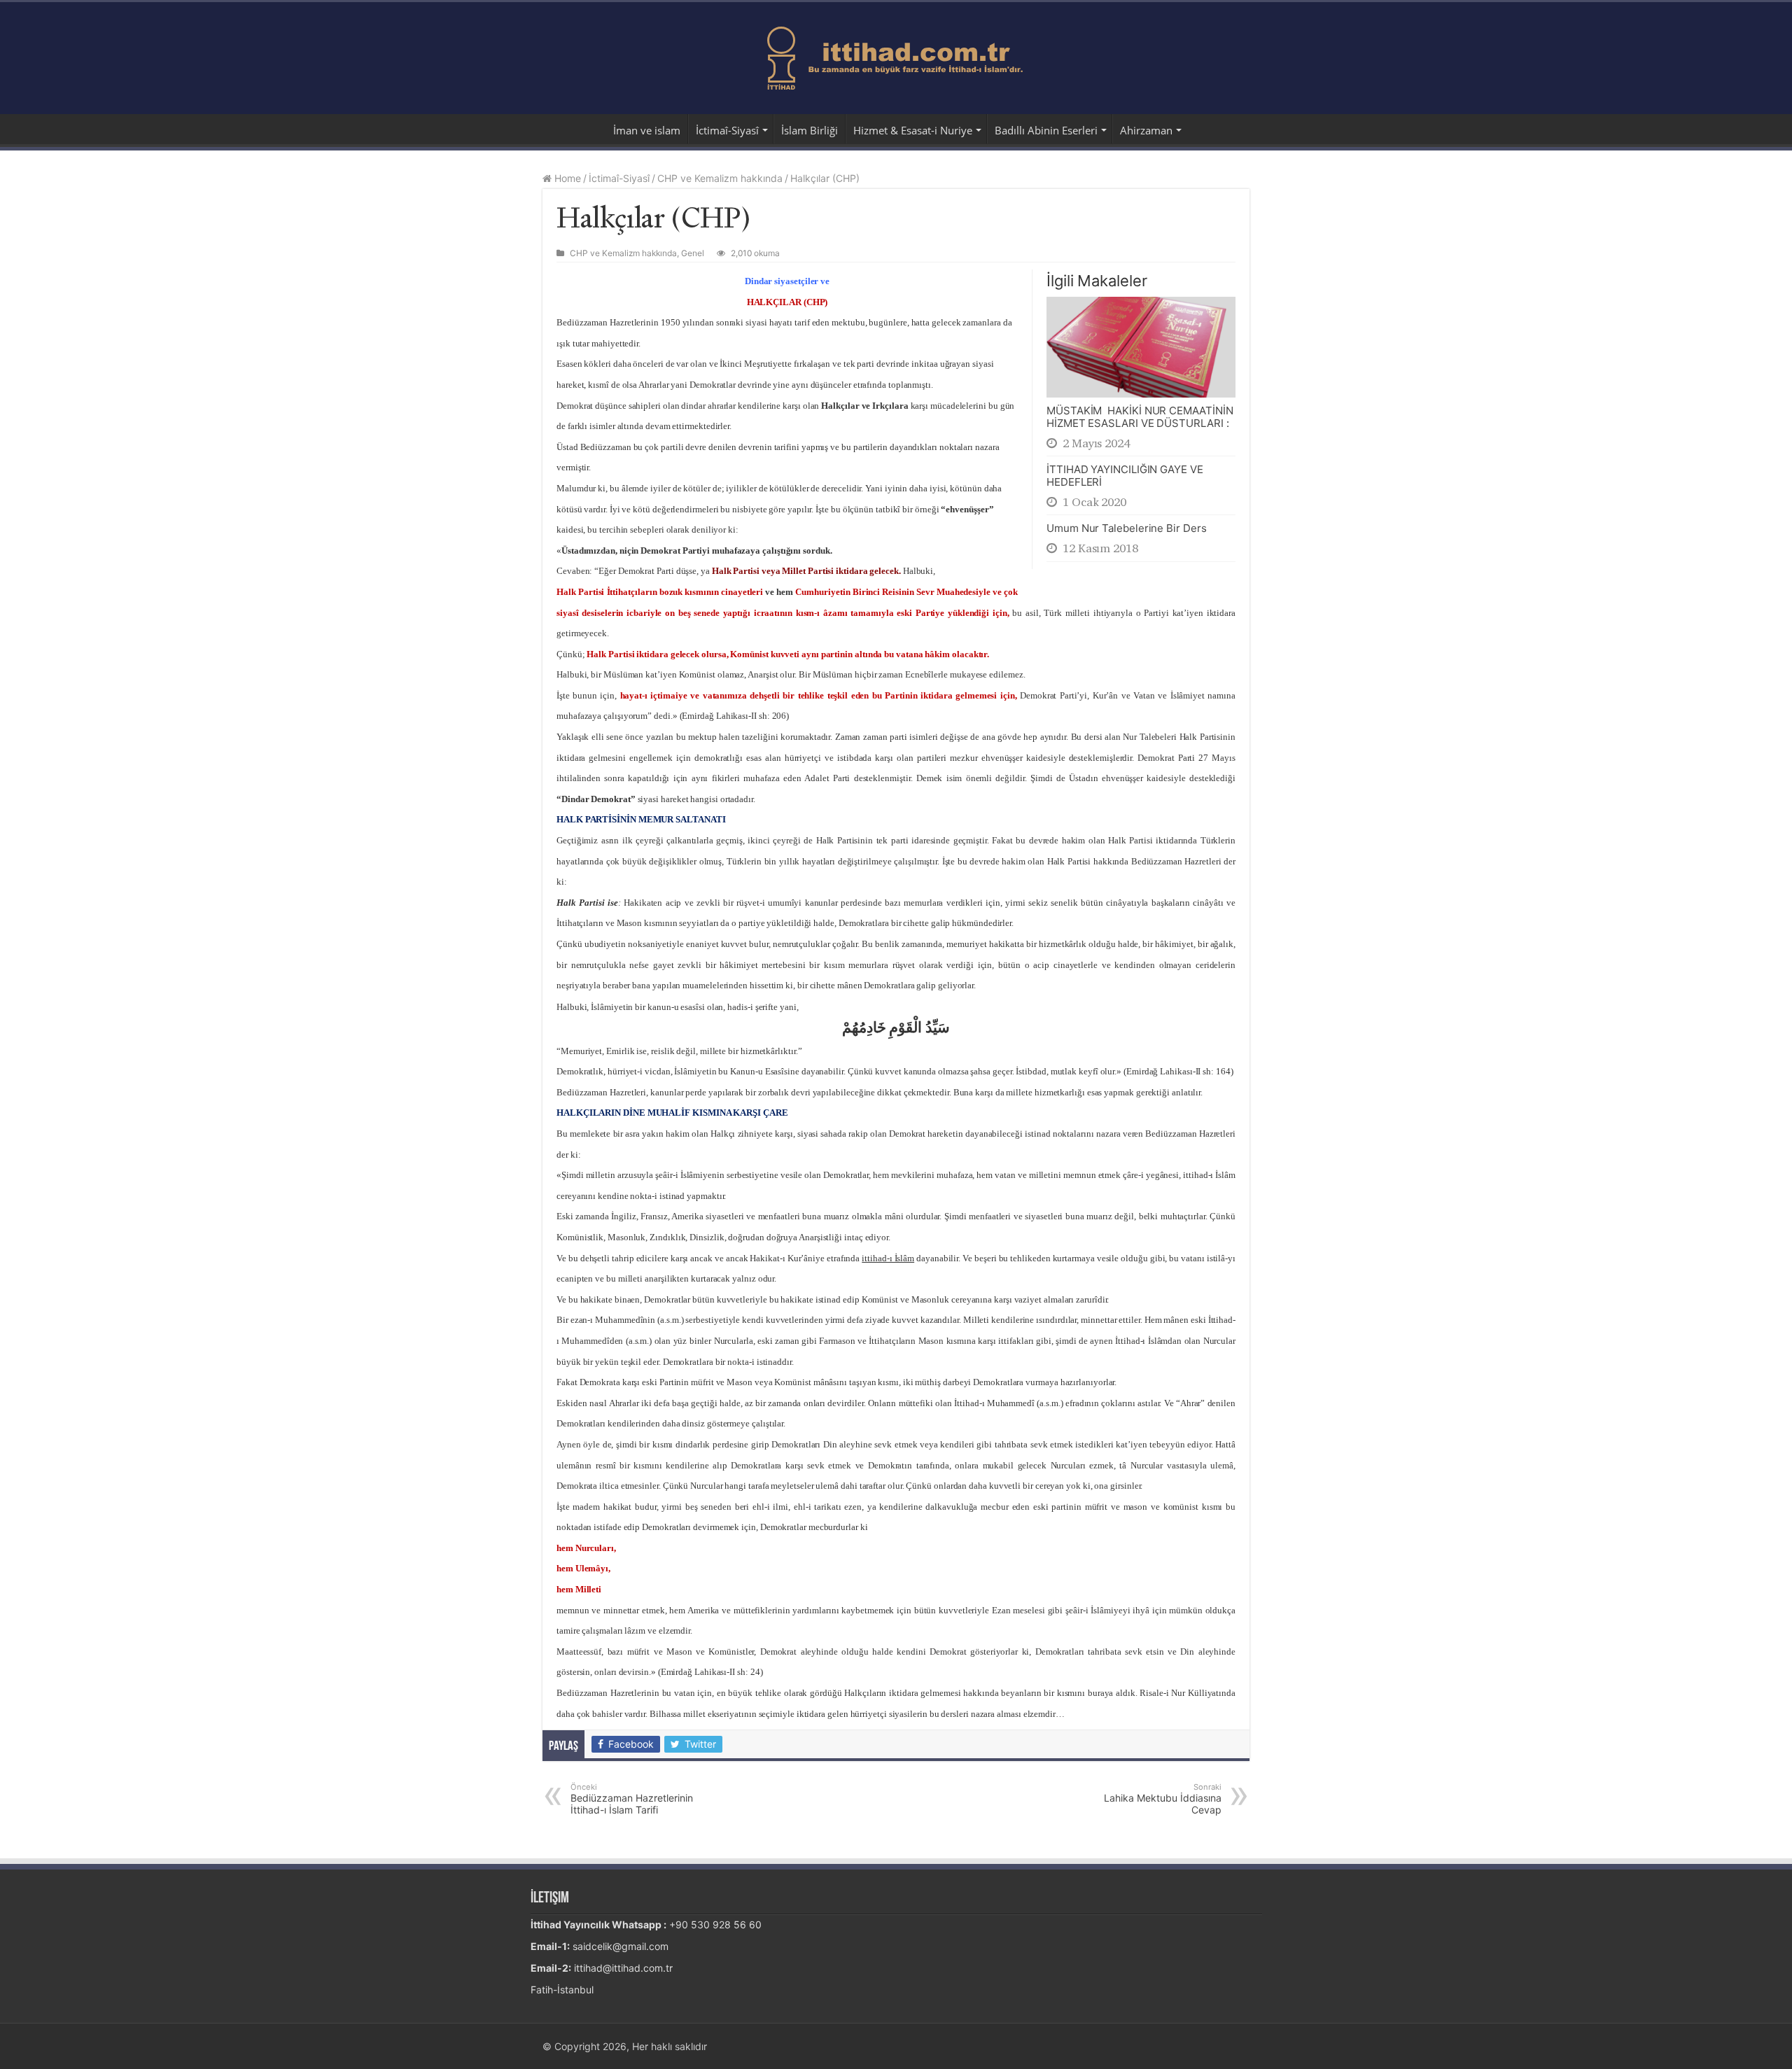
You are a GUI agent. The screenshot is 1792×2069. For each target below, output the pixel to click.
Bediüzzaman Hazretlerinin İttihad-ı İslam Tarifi (632, 1799)
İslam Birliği (810, 130)
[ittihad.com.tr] (896, 55)
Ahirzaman (1146, 130)
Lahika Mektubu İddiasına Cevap (1163, 1799)
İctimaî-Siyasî (727, 130)
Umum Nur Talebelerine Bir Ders (1127, 528)
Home (566, 178)
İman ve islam (647, 130)
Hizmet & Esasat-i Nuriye (913, 130)
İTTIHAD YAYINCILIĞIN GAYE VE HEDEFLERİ (1125, 476)
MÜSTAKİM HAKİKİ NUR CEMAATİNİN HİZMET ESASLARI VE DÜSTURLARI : (1140, 417)
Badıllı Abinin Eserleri (1046, 130)
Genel (693, 253)
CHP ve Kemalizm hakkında (720, 178)
